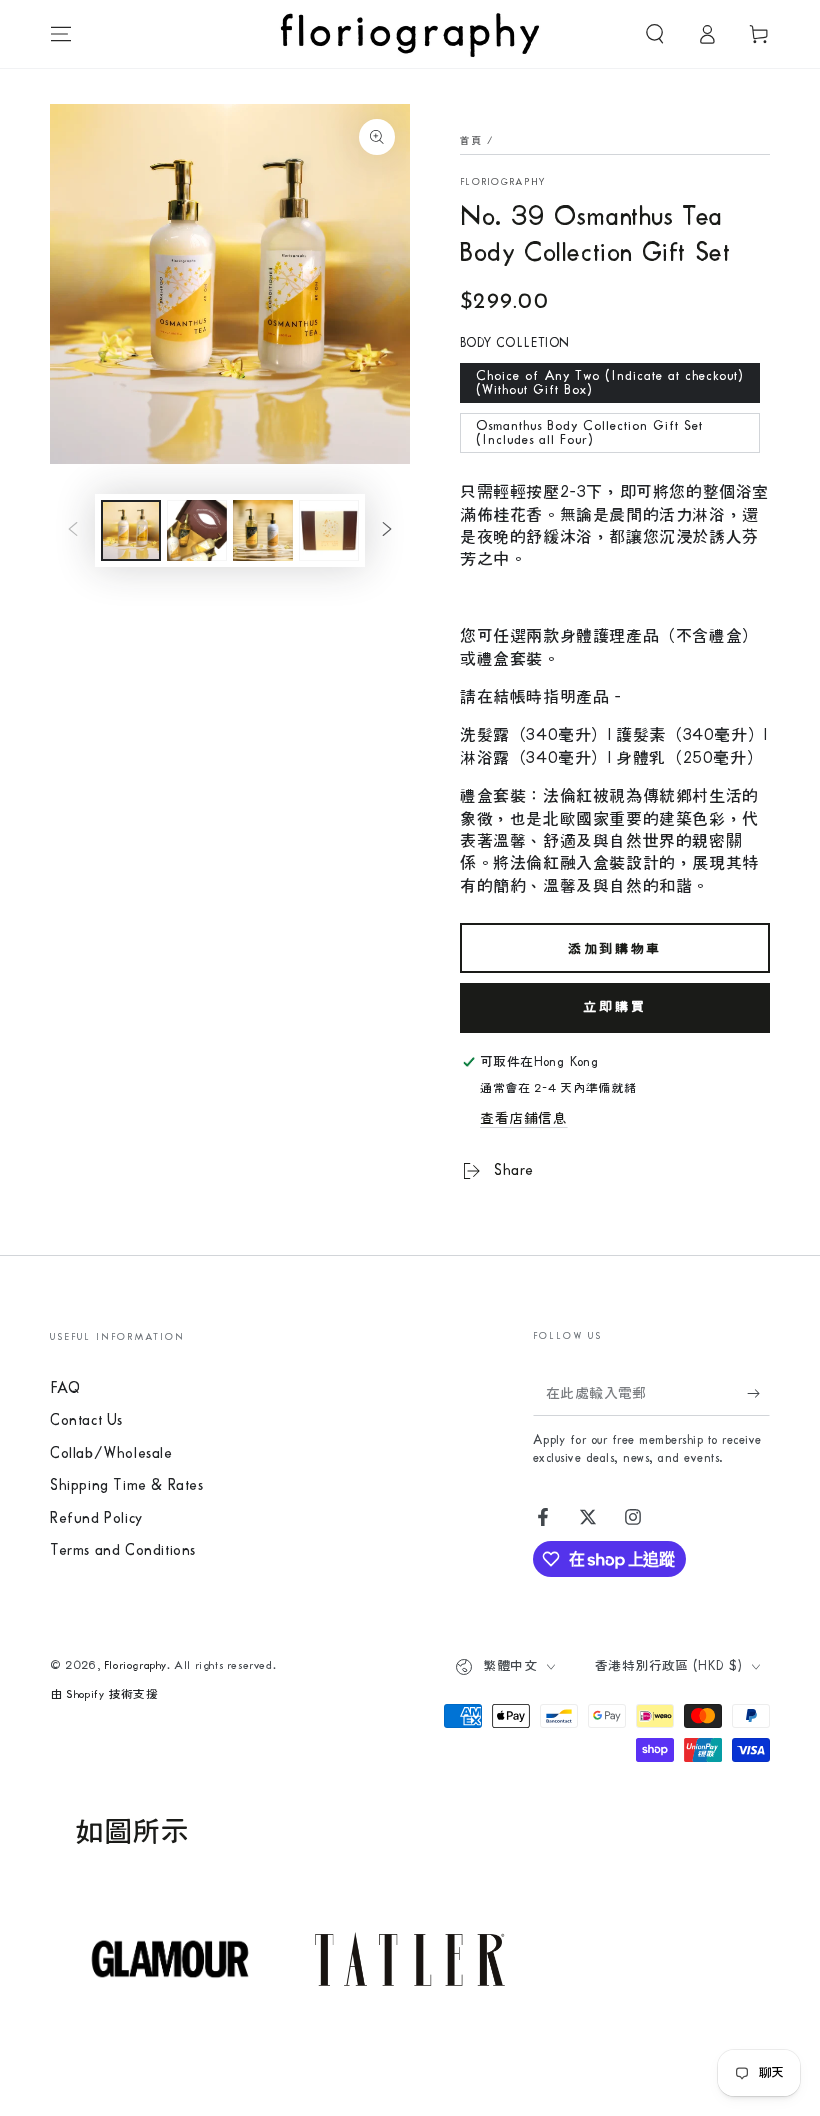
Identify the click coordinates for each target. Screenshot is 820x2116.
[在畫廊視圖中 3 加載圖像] (263, 530)
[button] (655, 34)
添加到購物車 (615, 949)
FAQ (65, 1388)
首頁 (471, 141)
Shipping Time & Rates (127, 1485)
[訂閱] (758, 1393)
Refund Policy (96, 1518)
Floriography (503, 182)
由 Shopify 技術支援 (104, 1694)
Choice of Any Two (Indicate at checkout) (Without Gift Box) (610, 382)
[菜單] (61, 34)
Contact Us (86, 1420)
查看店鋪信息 (524, 1118)
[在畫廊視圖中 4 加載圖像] (329, 530)
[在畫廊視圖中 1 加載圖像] (131, 530)
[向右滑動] (387, 531)
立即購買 (615, 1007)
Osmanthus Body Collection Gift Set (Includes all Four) (589, 432)
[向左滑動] (73, 531)
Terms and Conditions (123, 1550)
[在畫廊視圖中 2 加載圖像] (197, 530)
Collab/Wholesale (111, 1453)
